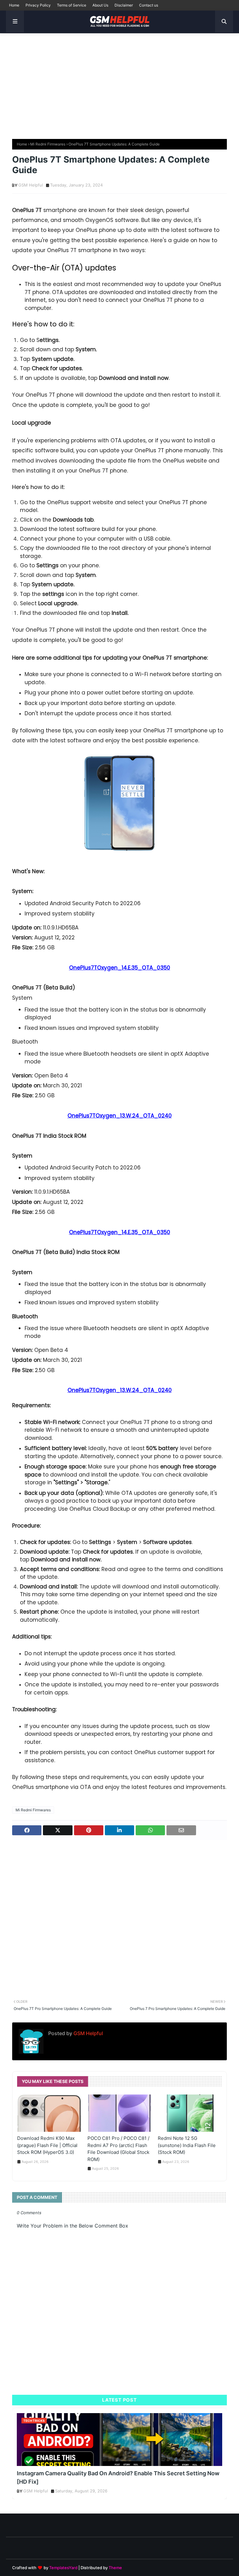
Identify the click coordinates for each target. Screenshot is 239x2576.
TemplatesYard (63, 2568)
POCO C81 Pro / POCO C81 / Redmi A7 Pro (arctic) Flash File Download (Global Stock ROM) (118, 2149)
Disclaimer (124, 5)
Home (14, 5)
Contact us (149, 5)
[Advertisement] (119, 83)
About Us (100, 5)
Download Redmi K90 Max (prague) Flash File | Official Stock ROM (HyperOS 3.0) (47, 2145)
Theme (115, 2568)
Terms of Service (72, 5)
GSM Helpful (31, 185)
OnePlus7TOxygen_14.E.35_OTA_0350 (120, 968)
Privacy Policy (38, 5)
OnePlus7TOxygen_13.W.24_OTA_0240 (120, 1116)
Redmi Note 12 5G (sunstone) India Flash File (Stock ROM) (187, 2145)
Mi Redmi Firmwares (48, 144)
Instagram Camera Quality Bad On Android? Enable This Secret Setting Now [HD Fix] (118, 2477)
